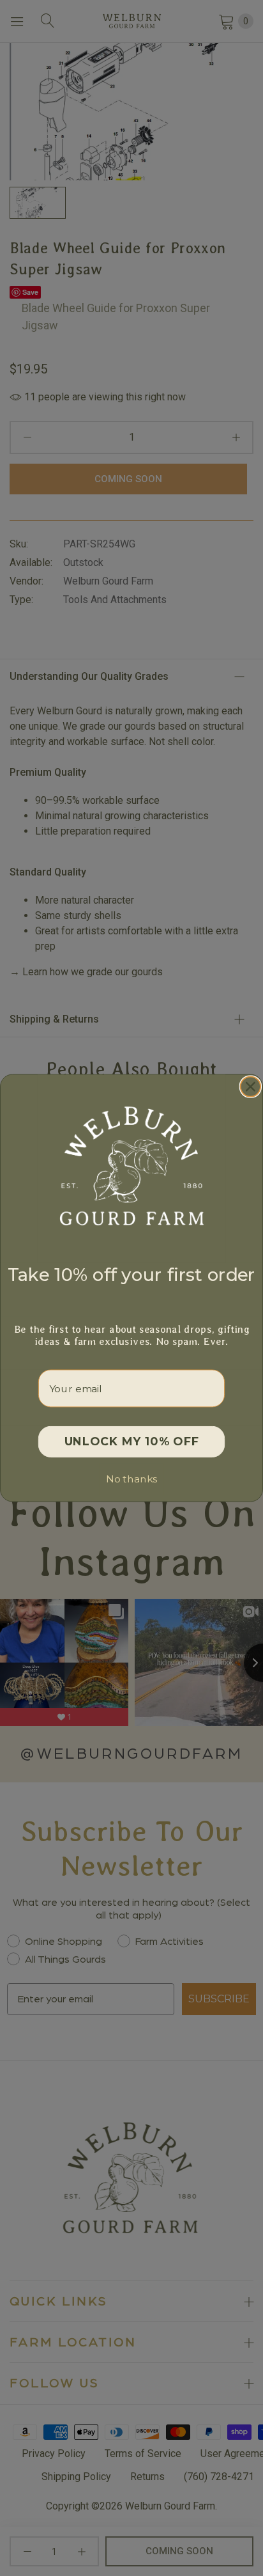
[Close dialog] (251, 1086)
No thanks (131, 1479)
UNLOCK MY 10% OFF (132, 1442)
